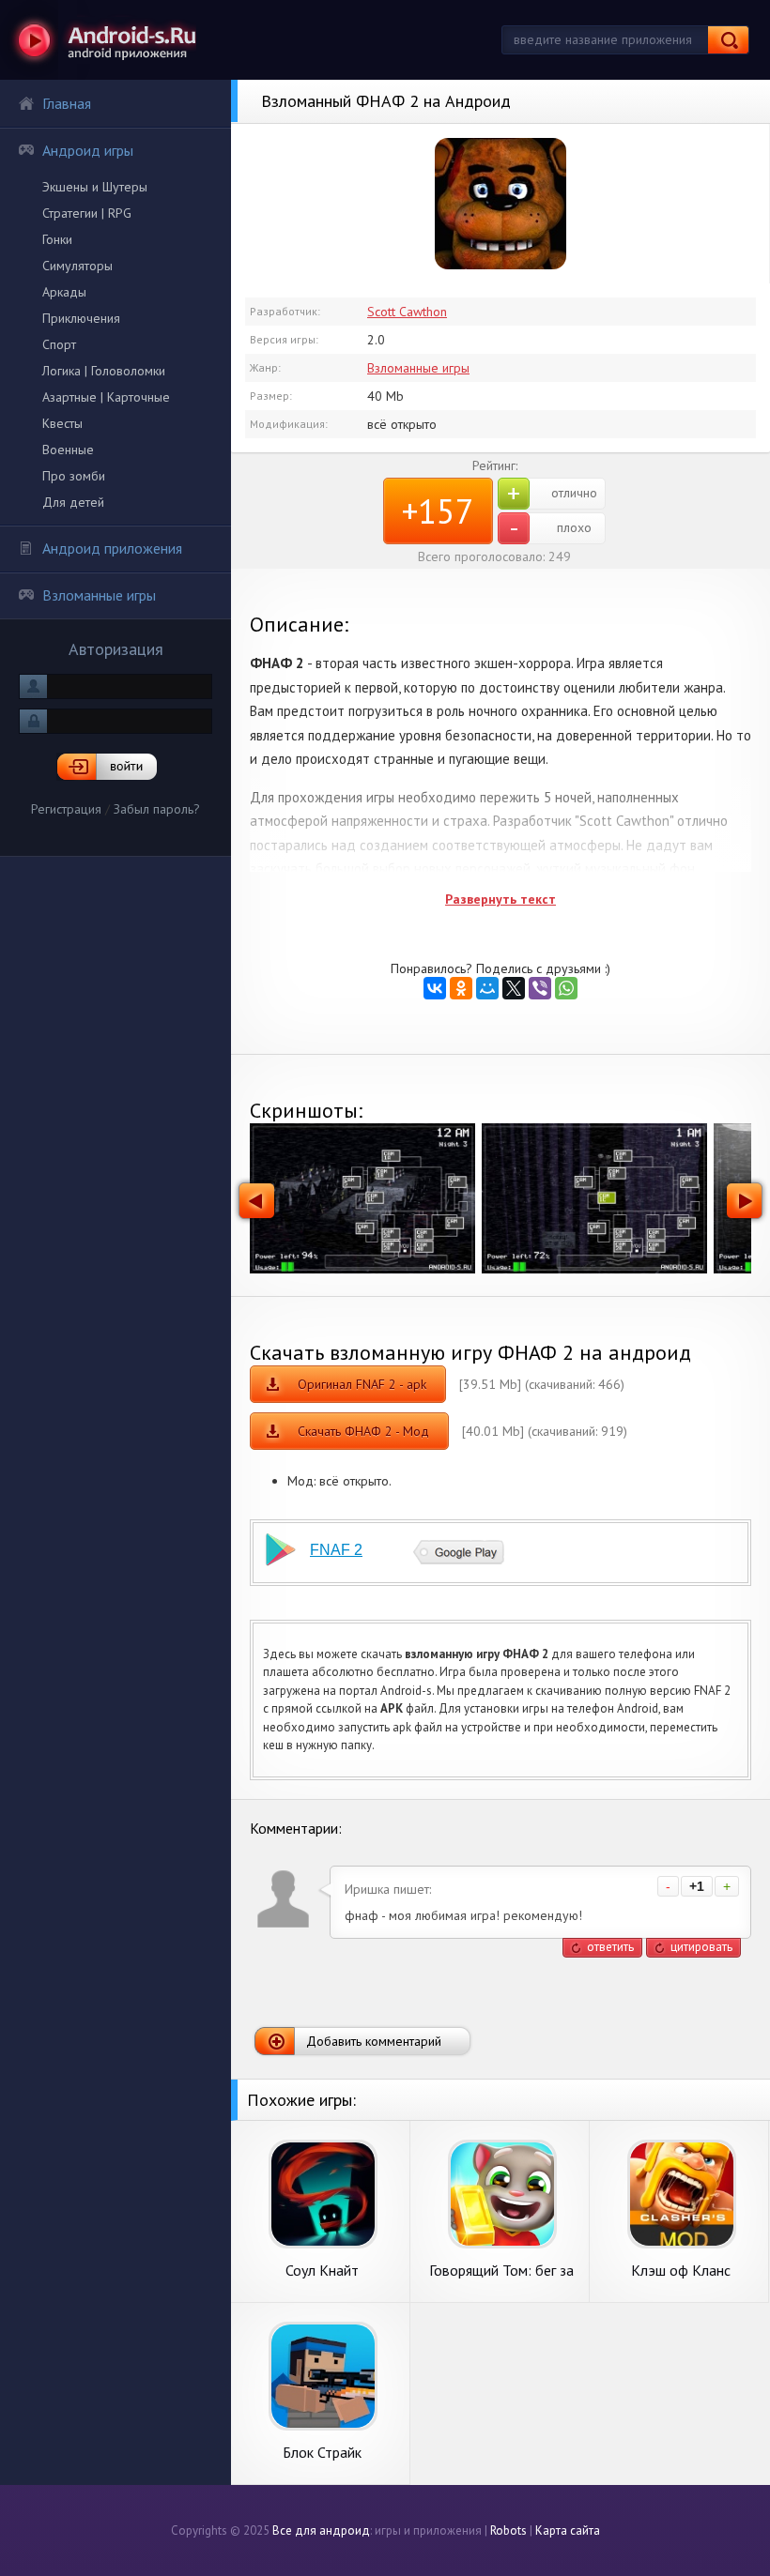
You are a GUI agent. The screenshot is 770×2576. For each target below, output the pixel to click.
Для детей (73, 502)
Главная (67, 103)
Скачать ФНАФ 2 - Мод (363, 1431)
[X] (514, 988)
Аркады (64, 292)
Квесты (62, 423)
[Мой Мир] (487, 988)
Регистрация (66, 809)
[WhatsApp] (566, 988)
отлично (552, 494)
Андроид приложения (112, 548)
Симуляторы (77, 266)
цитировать (701, 1947)
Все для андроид (321, 2530)
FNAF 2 (336, 1550)
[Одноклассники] (461, 988)
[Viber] (540, 988)
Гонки (57, 239)
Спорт (59, 344)
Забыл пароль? (157, 809)
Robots (508, 2530)
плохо (551, 528)
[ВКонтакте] (435, 988)
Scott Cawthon (407, 312)
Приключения (81, 318)
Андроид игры (88, 150)
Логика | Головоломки (104, 371)
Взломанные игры (99, 595)
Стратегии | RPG (87, 213)
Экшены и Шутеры (95, 187)
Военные (68, 450)
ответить (610, 1947)
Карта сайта (568, 2530)
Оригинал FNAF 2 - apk (362, 1384)
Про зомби (74, 476)
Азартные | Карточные (106, 397)
